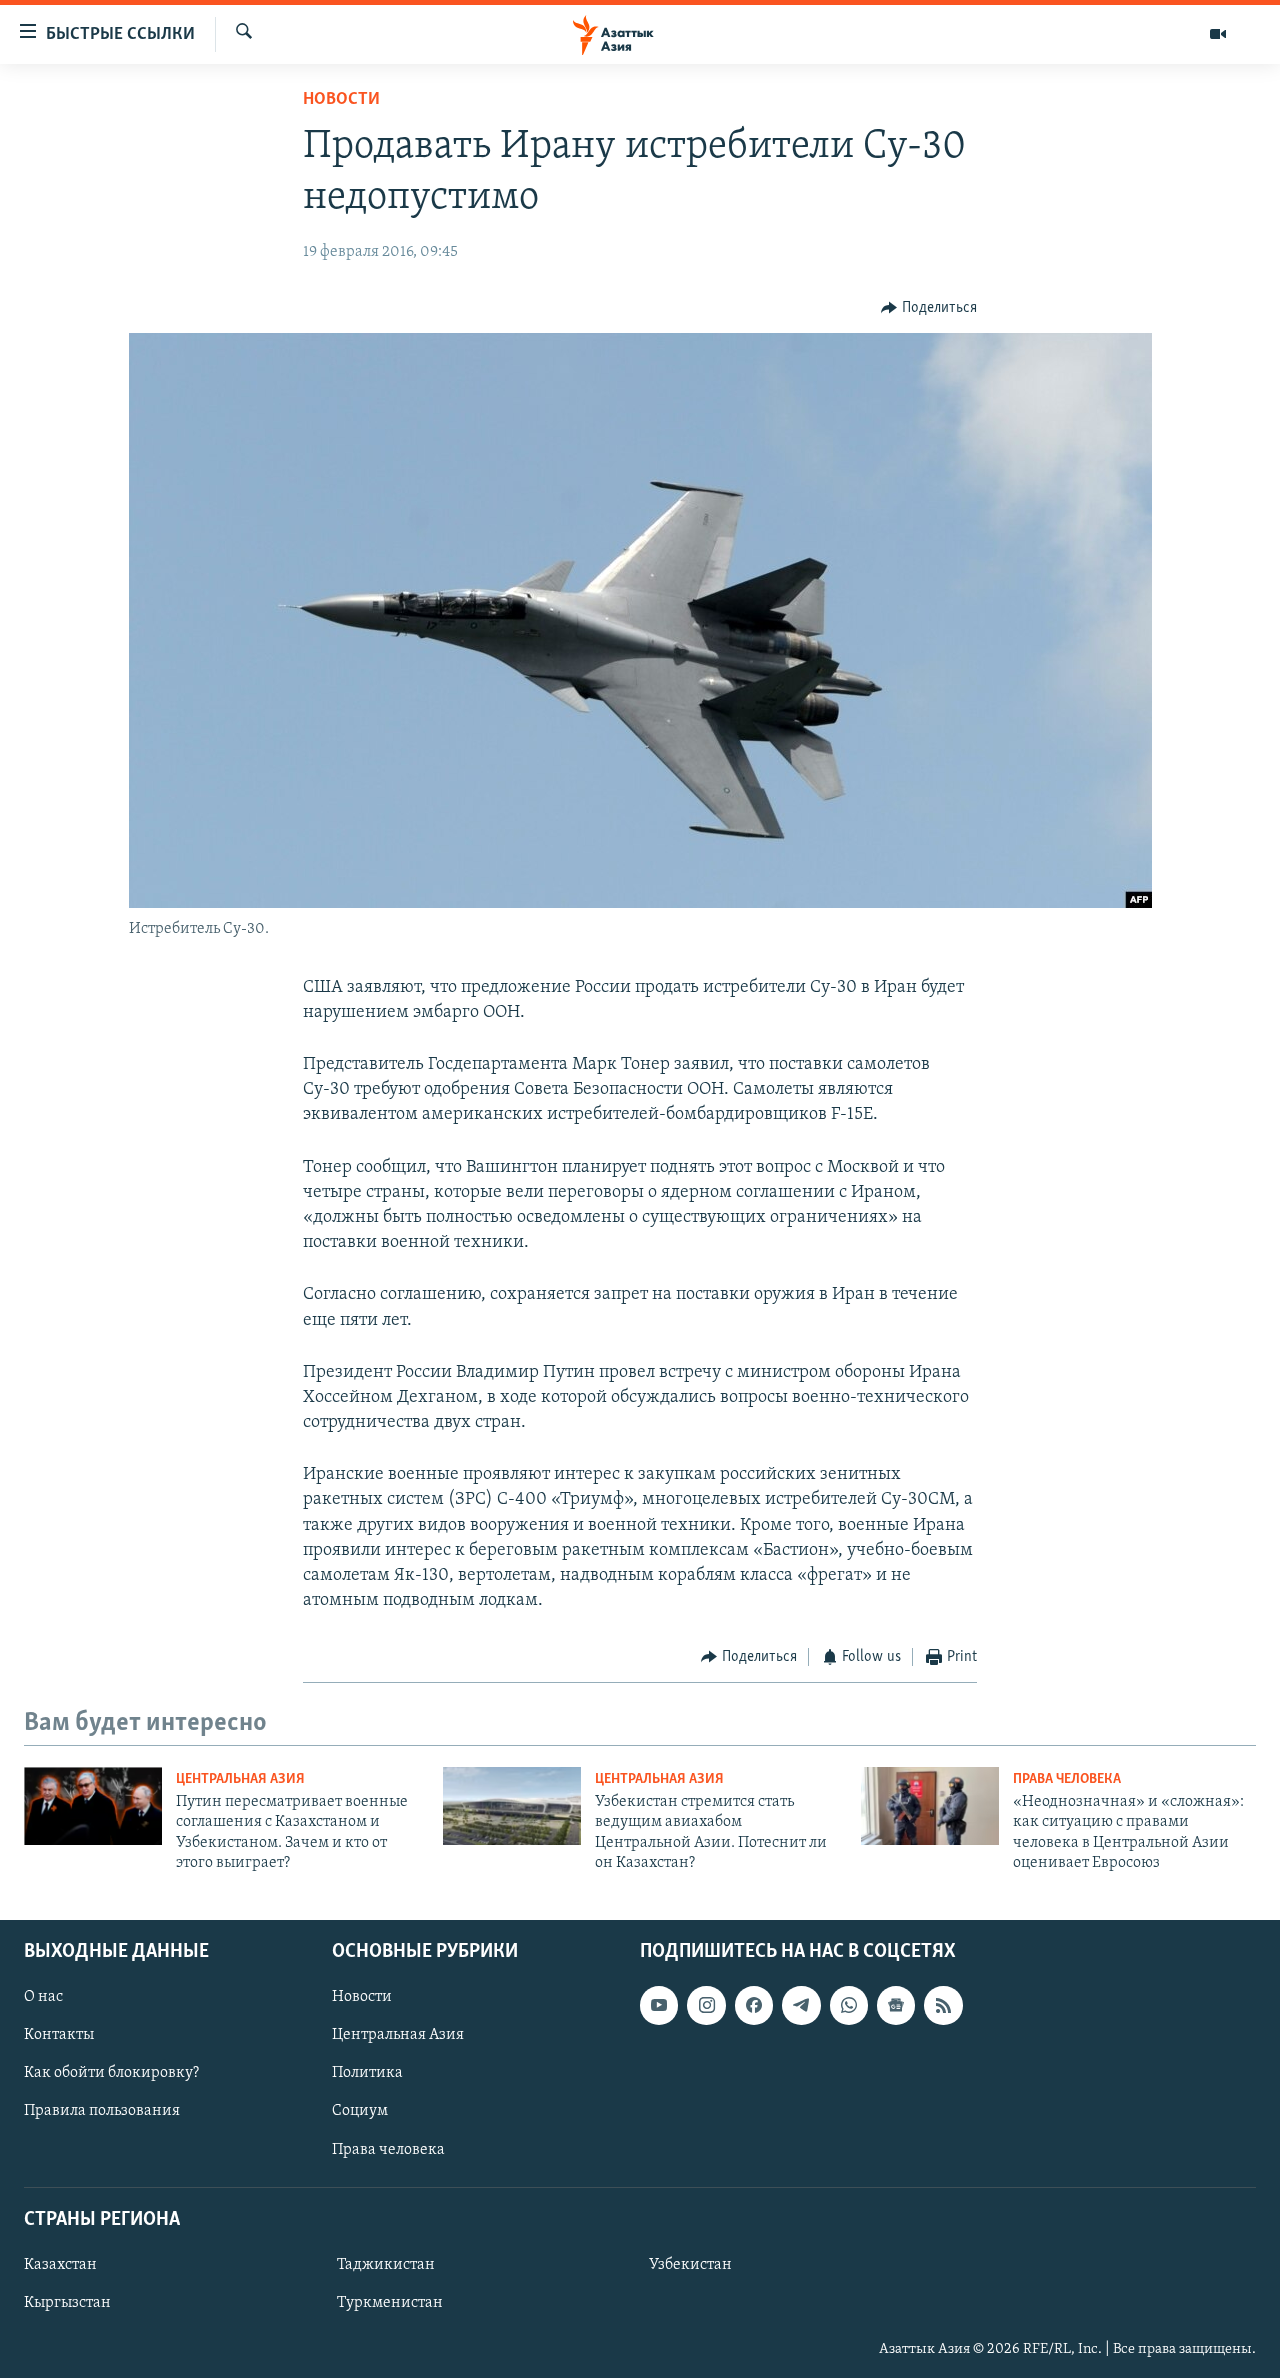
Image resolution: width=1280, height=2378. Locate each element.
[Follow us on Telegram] (801, 2005)
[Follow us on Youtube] (659, 2005)
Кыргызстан (67, 2303)
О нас (43, 1997)
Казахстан (60, 2264)
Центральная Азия (240, 1779)
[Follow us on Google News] (896, 2005)
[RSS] (943, 2005)
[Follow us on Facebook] (754, 2005)
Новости (341, 100)
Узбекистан (690, 2264)
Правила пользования (102, 2111)
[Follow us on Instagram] (706, 2005)
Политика (367, 2073)
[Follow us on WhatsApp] (849, 2005)
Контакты (59, 2035)
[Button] (929, 308)
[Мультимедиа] (1218, 34)
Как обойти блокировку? (111, 2073)
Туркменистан (390, 2303)
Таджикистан (386, 2264)
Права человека (1067, 1779)
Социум (360, 2111)
